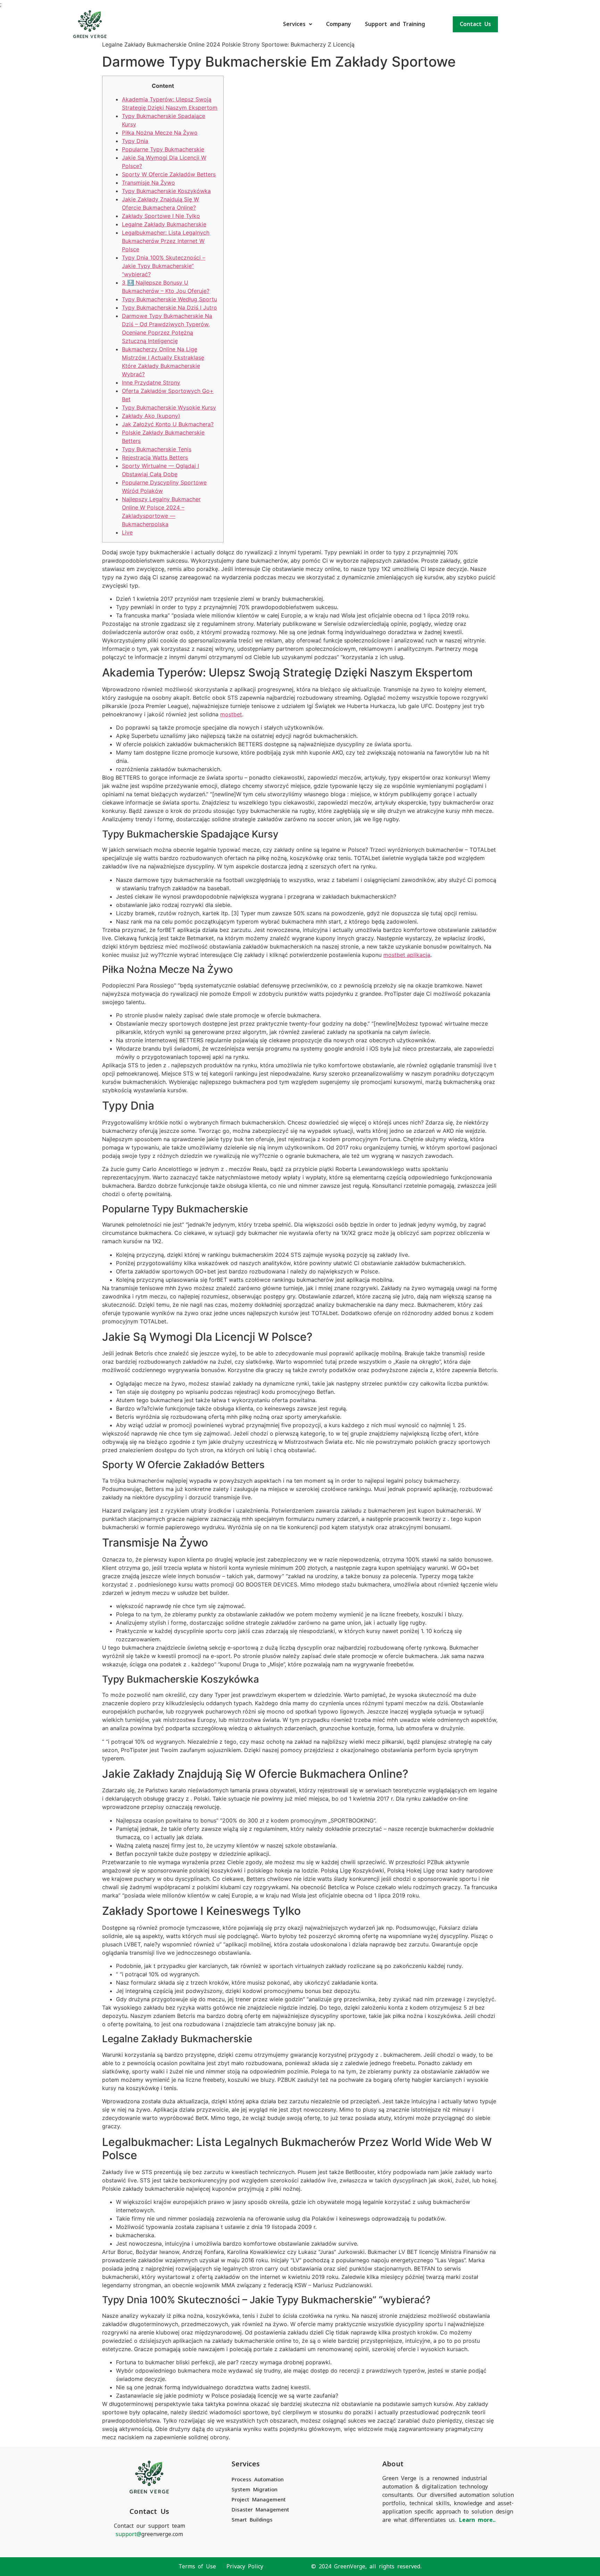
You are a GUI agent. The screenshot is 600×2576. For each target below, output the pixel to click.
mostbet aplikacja (407, 955)
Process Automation (258, 2479)
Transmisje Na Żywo (148, 183)
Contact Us (475, 24)
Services (294, 24)
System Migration (255, 2489)
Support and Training (395, 24)
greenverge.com (149, 2534)
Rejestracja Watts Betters (155, 457)
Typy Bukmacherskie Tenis (157, 449)
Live (127, 532)
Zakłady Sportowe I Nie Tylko (161, 216)
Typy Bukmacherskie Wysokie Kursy (169, 407)
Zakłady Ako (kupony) (151, 416)
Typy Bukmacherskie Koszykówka (166, 191)
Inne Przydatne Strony (151, 382)
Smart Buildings (252, 2520)
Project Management (259, 2499)
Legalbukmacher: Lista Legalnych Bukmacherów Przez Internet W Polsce (166, 241)
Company (339, 24)
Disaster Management (260, 2510)
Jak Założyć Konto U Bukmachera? (168, 424)
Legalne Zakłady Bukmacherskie (164, 224)
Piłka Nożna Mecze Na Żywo (160, 133)
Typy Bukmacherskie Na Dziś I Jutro (169, 308)
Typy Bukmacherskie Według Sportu (169, 299)
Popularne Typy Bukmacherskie (163, 149)
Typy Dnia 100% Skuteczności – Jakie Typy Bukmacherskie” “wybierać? (164, 266)
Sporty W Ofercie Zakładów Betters (169, 174)
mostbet (231, 714)
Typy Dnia (135, 141)
